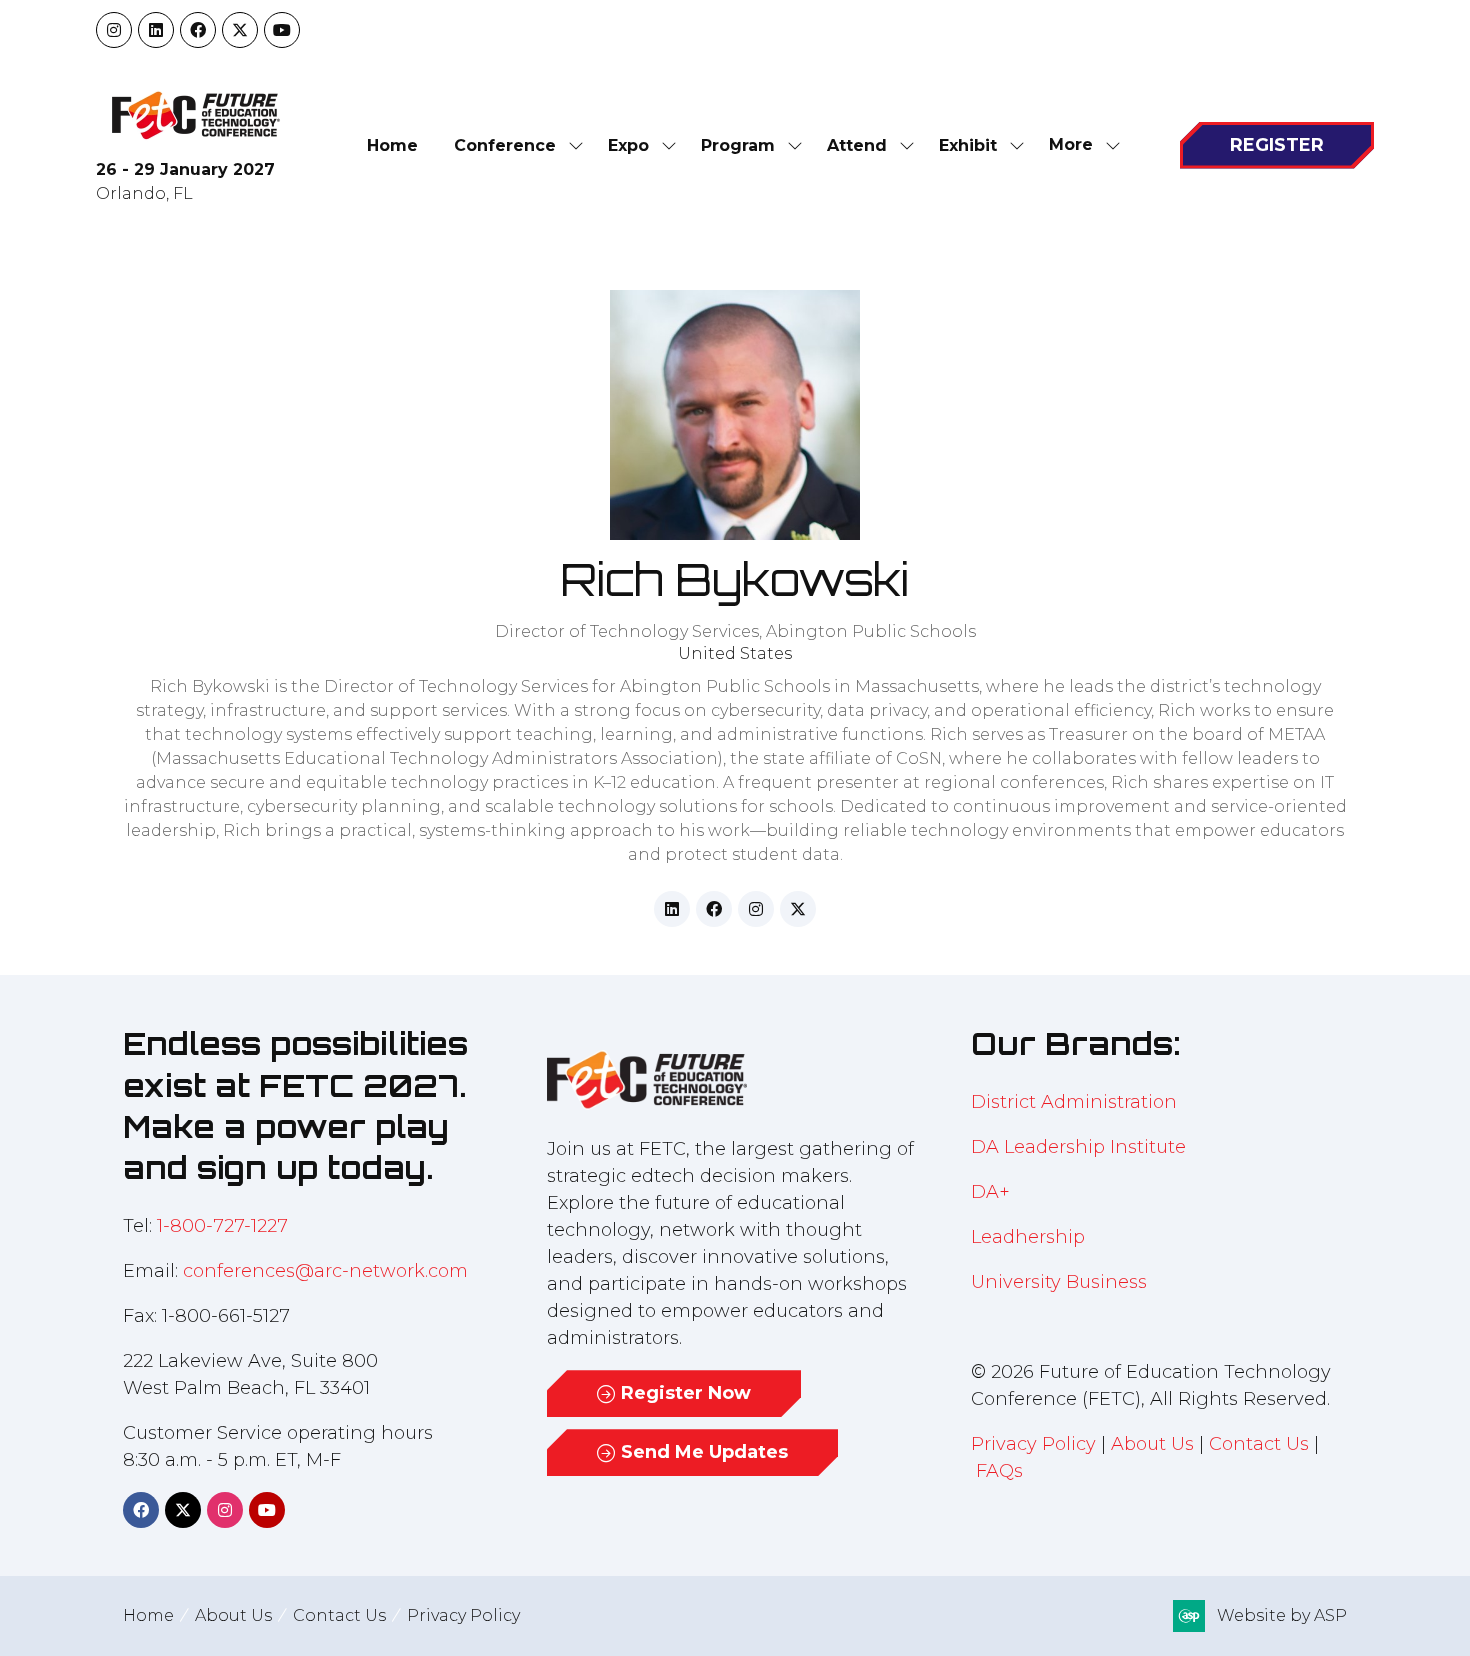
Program (738, 145)
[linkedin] (672, 909)
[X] (240, 30)
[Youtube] (282, 30)
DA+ (990, 1192)
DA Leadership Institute (1081, 1147)
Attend (857, 145)
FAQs (999, 1471)
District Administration (1074, 1102)
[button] (1079, 145)
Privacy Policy (1033, 1444)
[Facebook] (198, 30)
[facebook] (714, 909)
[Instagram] (114, 30)
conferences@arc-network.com (325, 1271)
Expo (628, 145)
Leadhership (1028, 1237)
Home (392, 145)
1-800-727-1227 (222, 1226)
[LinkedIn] (156, 30)
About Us (1152, 1444)
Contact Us (1259, 1444)
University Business (1059, 1282)
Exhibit (968, 145)
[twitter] (798, 909)
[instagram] (756, 909)
